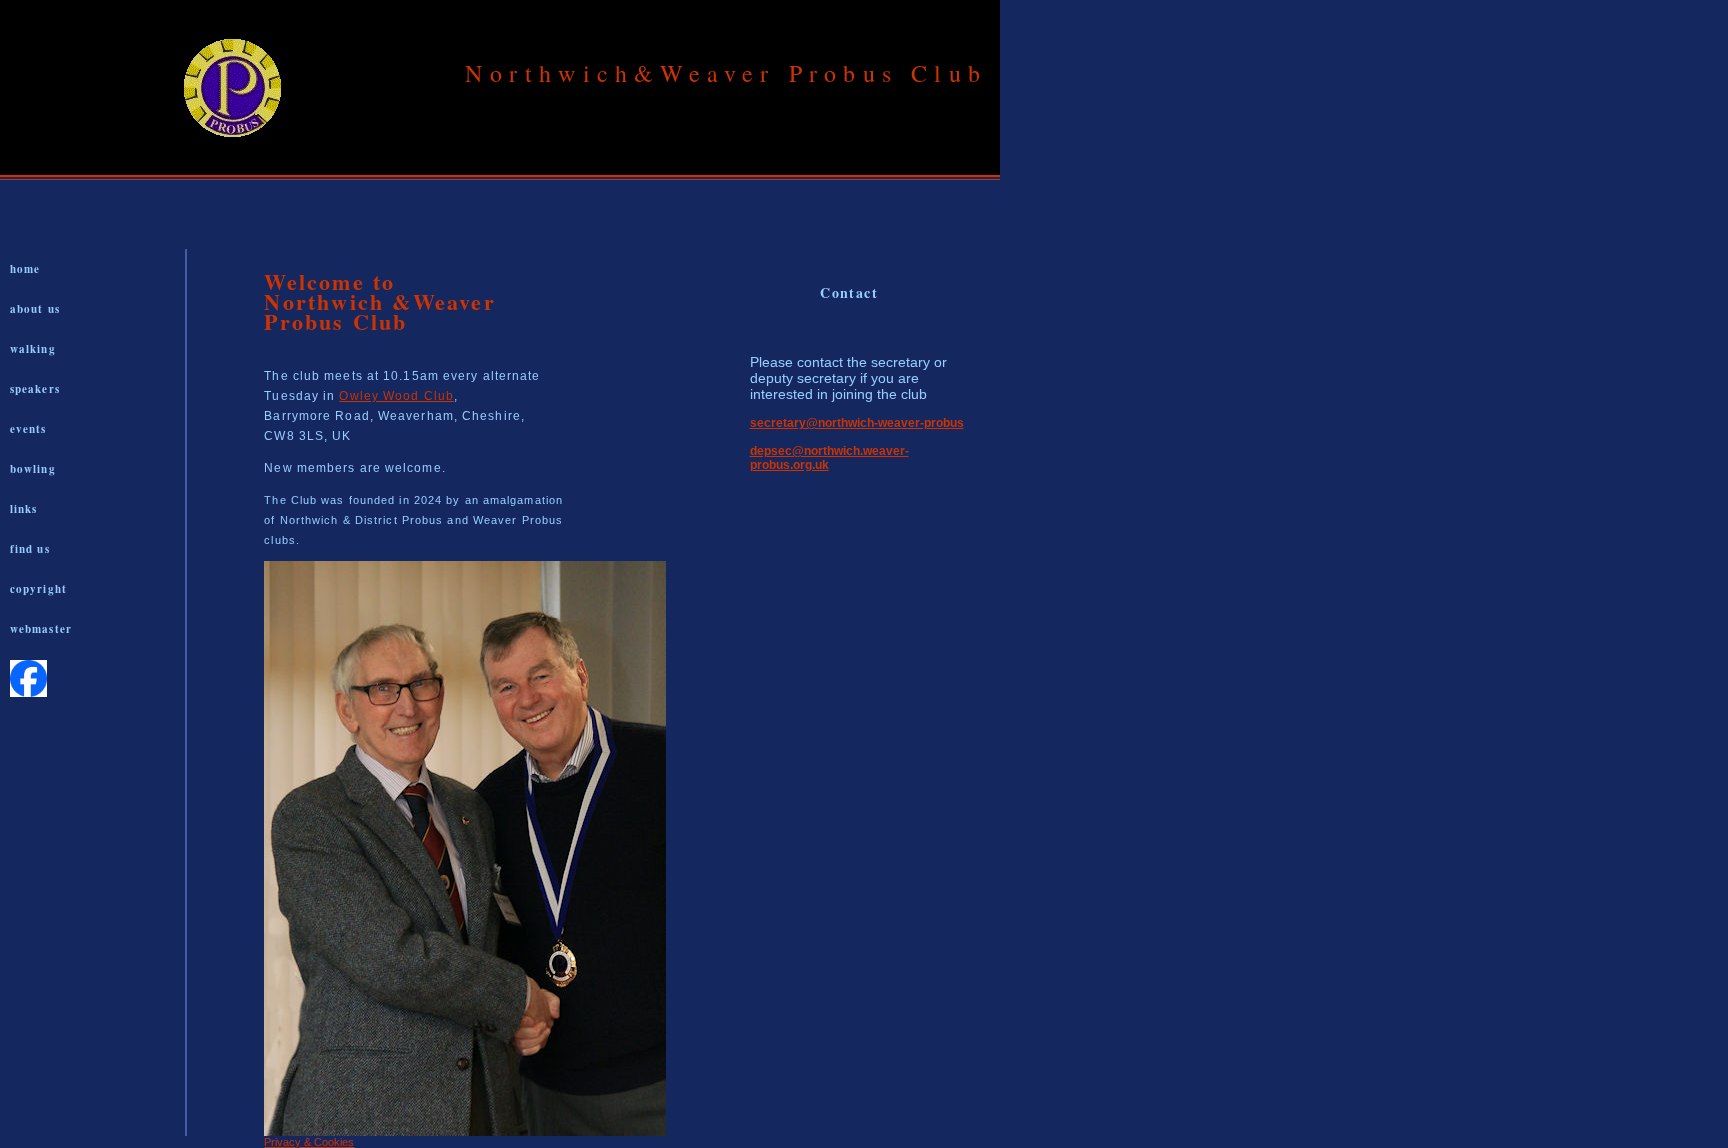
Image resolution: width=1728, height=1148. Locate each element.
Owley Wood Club (396, 396)
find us (30, 549)
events (28, 429)
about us (35, 309)
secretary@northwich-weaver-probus (857, 423)
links (24, 509)
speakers (35, 389)
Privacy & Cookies (309, 1142)
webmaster (41, 629)
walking (33, 349)
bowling (33, 469)
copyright (38, 589)
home (25, 269)
